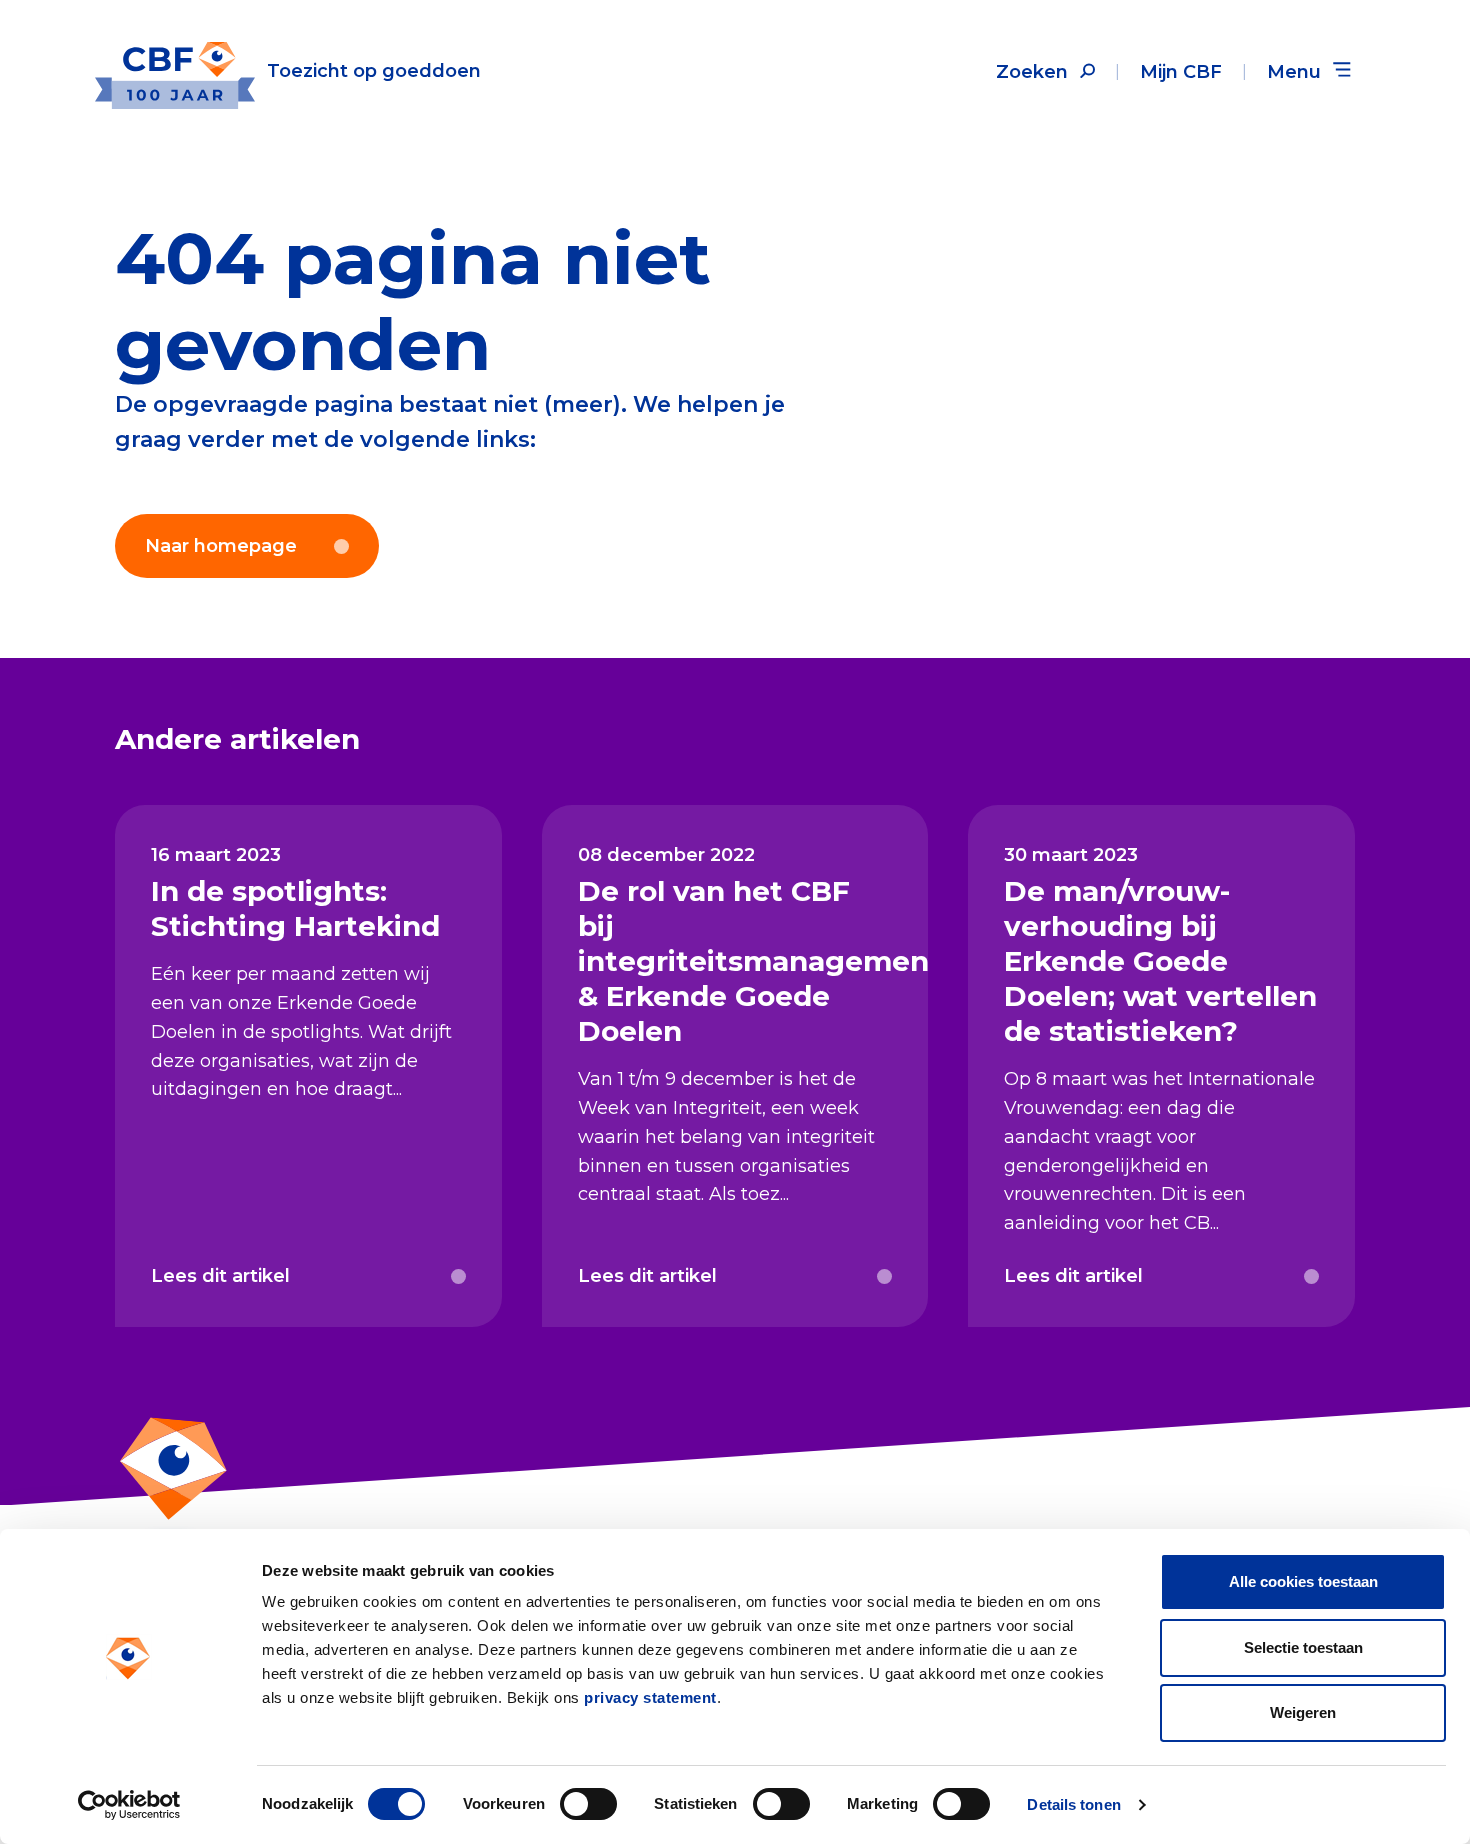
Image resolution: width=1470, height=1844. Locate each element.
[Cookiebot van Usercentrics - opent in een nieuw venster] (129, 1805)
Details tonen (1073, 1804)
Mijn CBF (1181, 72)
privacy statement (650, 1697)
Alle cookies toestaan (1303, 1581)
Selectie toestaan (1303, 1647)
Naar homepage (221, 546)
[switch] (588, 1804)
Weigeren (1303, 1712)
